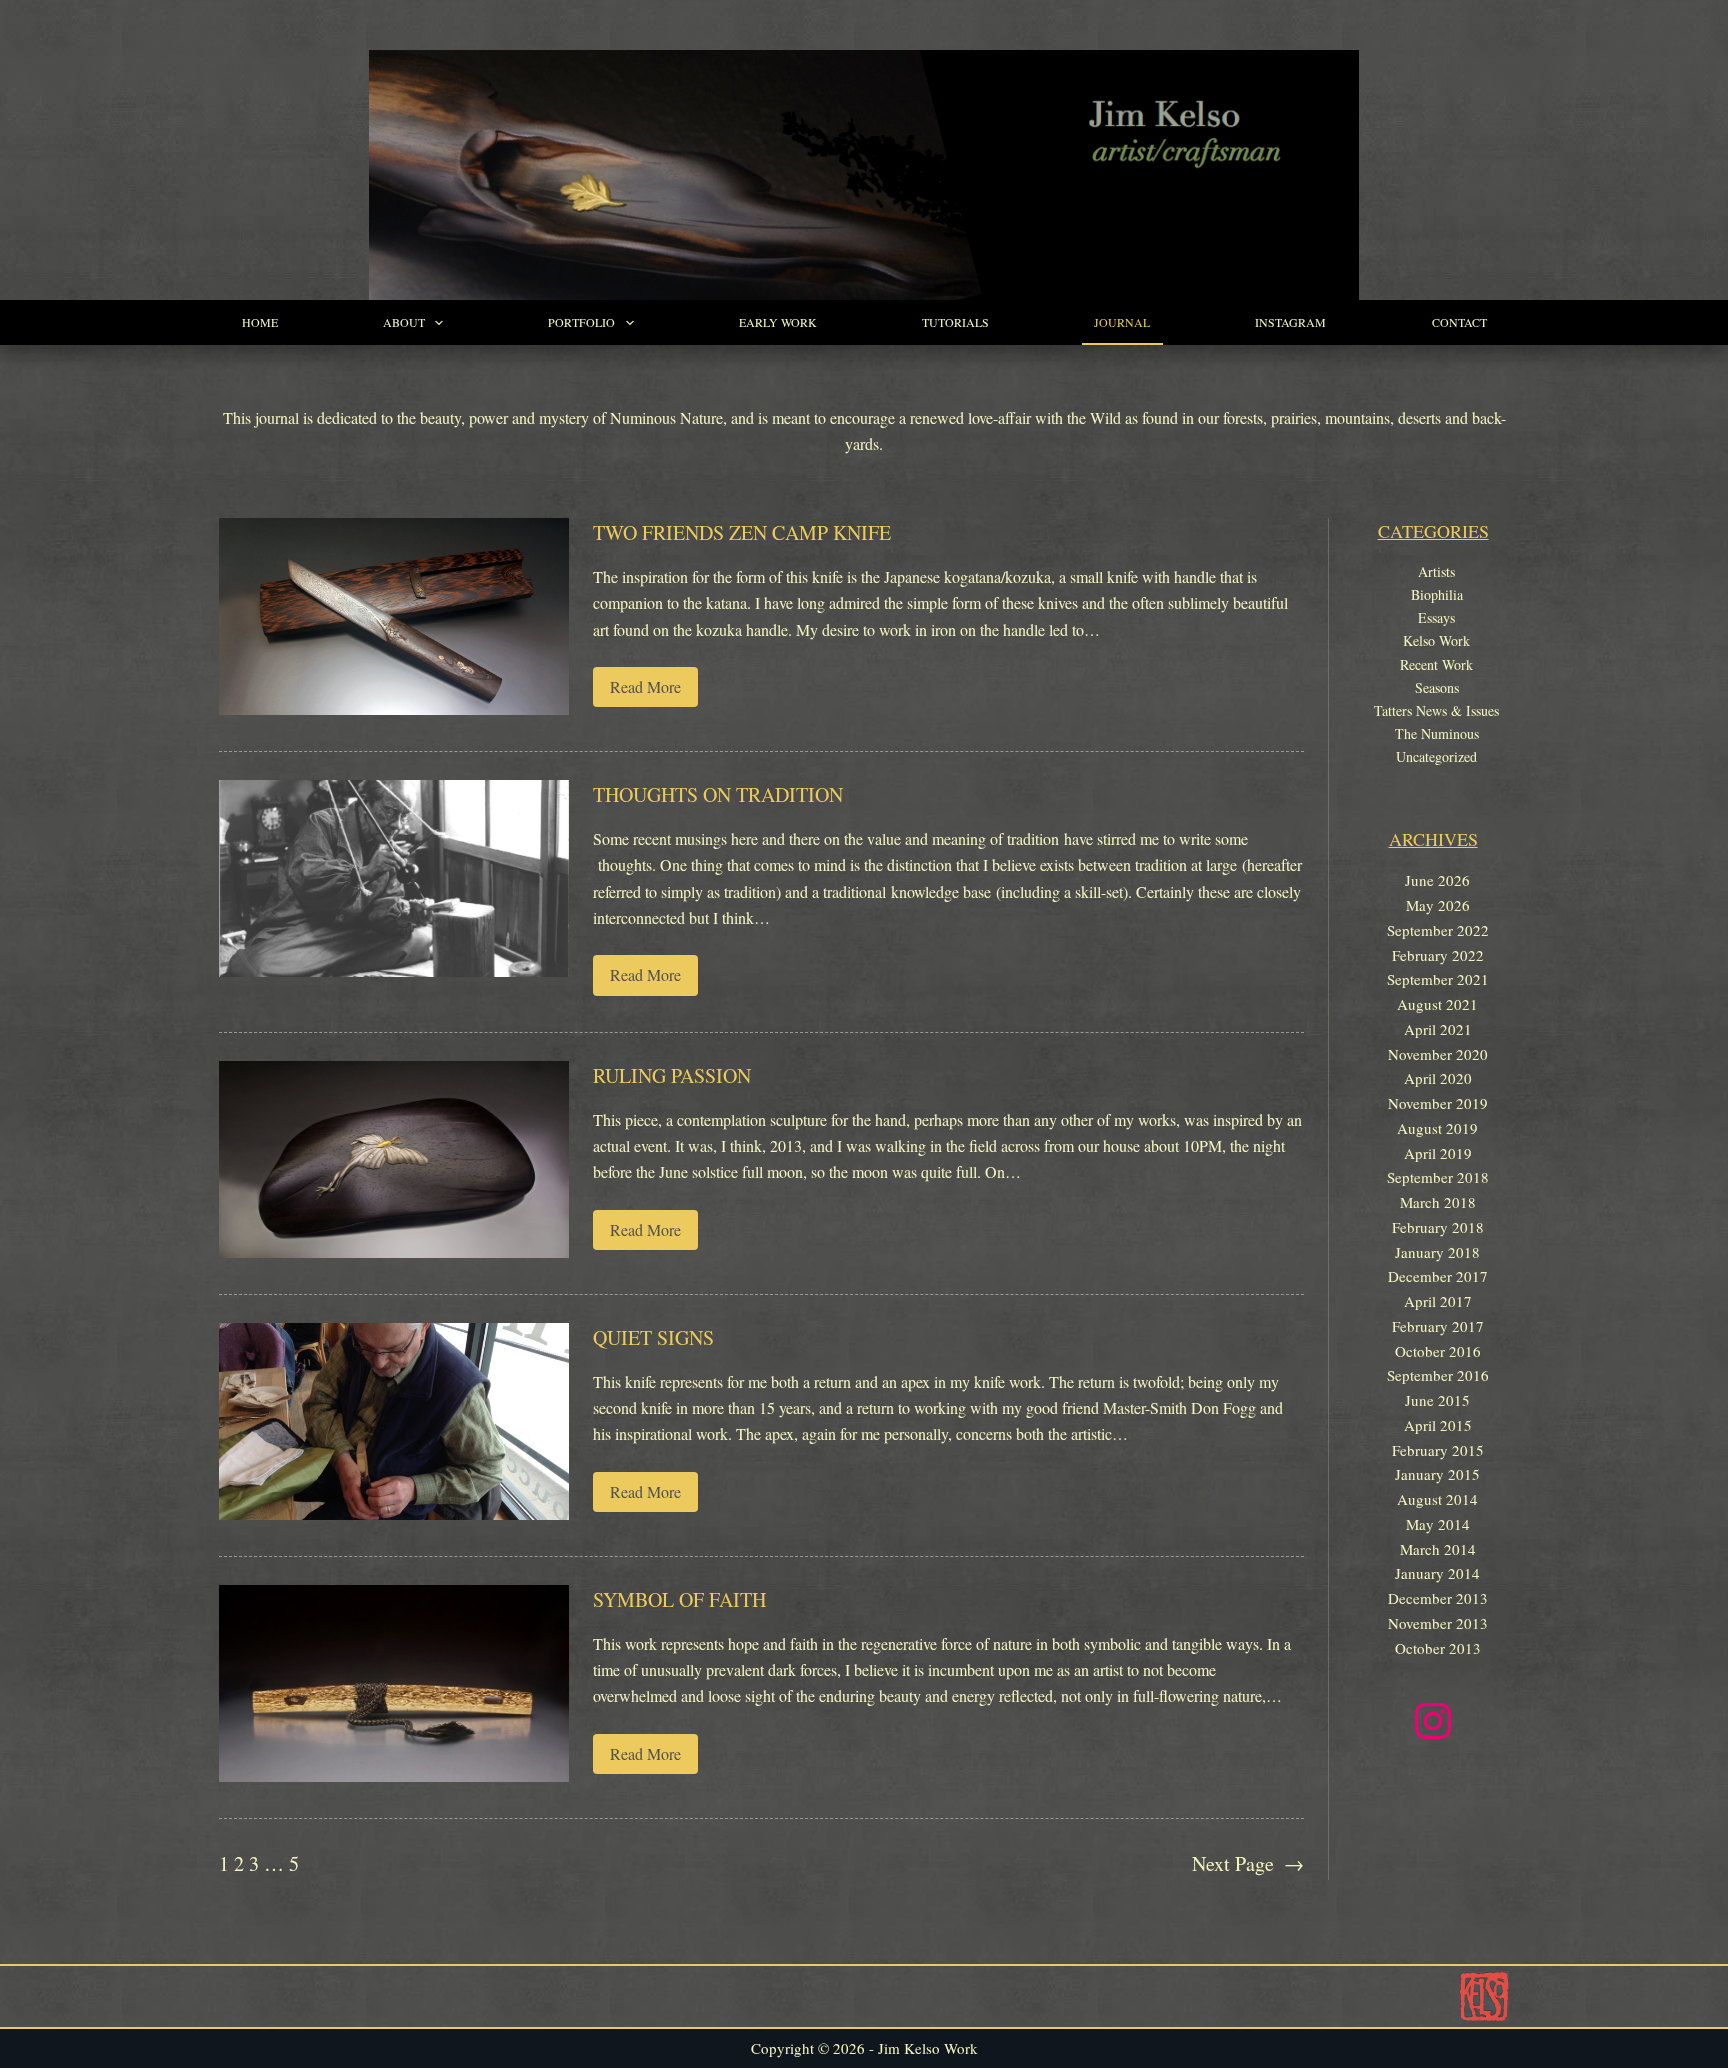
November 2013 (1438, 1623)
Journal (1122, 322)
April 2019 (1438, 1153)
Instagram (1290, 322)
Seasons (1437, 687)
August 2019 (1437, 1128)
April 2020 (1438, 1078)
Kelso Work (1436, 640)
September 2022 (1438, 930)
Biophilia (1437, 594)
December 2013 (1438, 1598)
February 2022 (1438, 955)
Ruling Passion (672, 1075)
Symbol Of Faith (679, 1599)
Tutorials (955, 322)
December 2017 (1438, 1276)
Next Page (1248, 1863)
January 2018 (1437, 1252)
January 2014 (1437, 1573)
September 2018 (1438, 1177)
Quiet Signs (653, 1337)
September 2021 (1438, 979)
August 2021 (1437, 1004)
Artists (1436, 571)
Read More (654, 691)
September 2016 (1438, 1375)
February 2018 (1438, 1227)
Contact (1459, 322)
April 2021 (1438, 1029)
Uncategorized (1436, 756)
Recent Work (1436, 664)
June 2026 (1437, 880)
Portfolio (581, 322)
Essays (1436, 617)
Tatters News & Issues (1436, 710)
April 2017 (1438, 1301)
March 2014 (1438, 1549)
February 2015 (1438, 1450)
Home (260, 322)
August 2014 (1437, 1499)
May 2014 (1438, 1524)
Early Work (778, 322)
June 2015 (1437, 1400)
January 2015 (1437, 1474)
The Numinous (1437, 733)
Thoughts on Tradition (718, 794)
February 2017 (1438, 1326)
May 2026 (1438, 905)
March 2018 (1438, 1202)
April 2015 (1438, 1425)
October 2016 (1438, 1351)
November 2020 (1438, 1054)
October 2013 (1438, 1648)
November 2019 (1438, 1103)
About (404, 322)
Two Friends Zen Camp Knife (742, 532)
